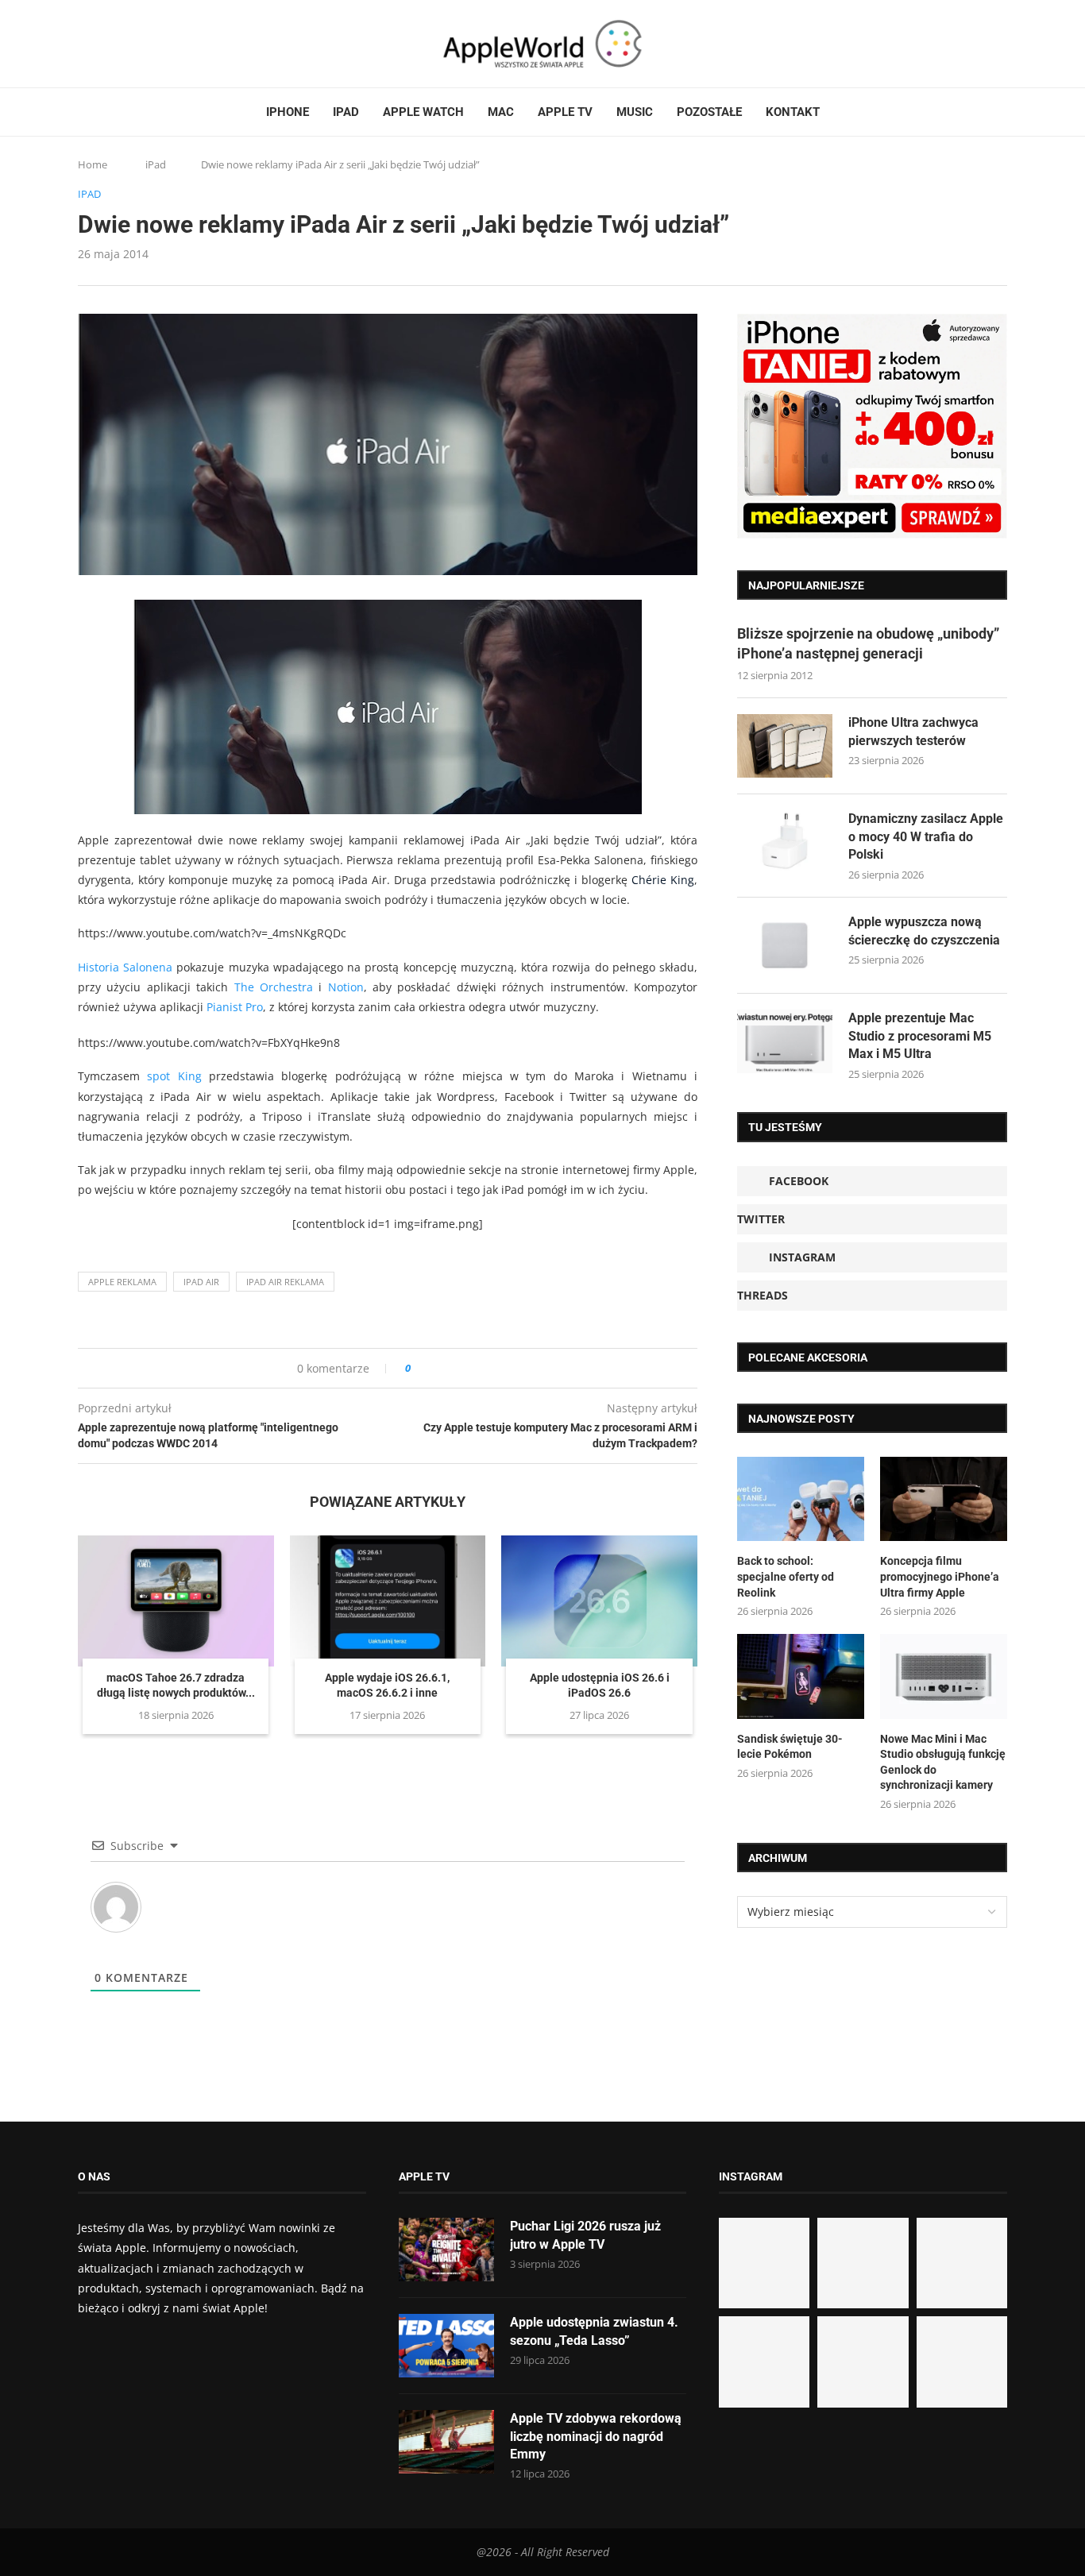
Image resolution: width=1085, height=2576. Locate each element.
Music (635, 112)
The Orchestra (274, 987)
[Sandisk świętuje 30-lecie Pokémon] (801, 1676)
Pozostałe (709, 112)
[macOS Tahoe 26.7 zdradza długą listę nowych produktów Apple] (176, 1601)
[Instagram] (114, 44)
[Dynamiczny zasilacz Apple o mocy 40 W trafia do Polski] (785, 842)
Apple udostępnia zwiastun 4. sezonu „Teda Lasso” (594, 2331)
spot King (174, 1076)
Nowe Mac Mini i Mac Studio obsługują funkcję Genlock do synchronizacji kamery (943, 1762)
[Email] (165, 44)
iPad (346, 112)
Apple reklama (122, 1282)
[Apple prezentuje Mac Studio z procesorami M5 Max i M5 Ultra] (785, 1041)
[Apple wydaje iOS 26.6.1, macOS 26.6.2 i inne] (388, 1601)
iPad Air (201, 1282)
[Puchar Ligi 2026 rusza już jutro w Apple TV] (446, 2250)
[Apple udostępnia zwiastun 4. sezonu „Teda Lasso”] (446, 2346)
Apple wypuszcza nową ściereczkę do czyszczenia (924, 931)
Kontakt (793, 112)
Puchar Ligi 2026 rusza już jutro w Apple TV (585, 2235)
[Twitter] (99, 44)
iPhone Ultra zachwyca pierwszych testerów (913, 731)
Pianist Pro (235, 1007)
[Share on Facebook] (437, 1368)
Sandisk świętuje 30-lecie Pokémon (790, 1747)
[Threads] (129, 44)
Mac (501, 112)
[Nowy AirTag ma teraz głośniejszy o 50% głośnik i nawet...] (962, 2362)
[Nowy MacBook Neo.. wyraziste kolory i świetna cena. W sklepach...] (764, 2362)
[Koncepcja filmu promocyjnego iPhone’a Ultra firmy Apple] (944, 1499)
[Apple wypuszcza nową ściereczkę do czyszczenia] (785, 945)
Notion (346, 987)
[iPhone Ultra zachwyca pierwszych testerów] (785, 746)
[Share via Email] (480, 1368)
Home (93, 164)
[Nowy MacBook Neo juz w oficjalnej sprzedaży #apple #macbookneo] (962, 2263)
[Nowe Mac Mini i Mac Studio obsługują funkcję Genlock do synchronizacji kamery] (944, 1676)
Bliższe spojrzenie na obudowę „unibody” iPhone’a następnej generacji (868, 643)
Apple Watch (423, 112)
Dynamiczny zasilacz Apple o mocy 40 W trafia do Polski (926, 836)
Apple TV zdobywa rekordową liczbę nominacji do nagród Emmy (596, 2436)
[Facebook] (84, 44)
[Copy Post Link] (459, 1368)
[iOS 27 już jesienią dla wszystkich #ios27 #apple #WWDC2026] (863, 2263)
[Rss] (145, 44)
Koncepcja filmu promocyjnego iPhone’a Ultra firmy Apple (940, 1576)
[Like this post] (419, 1368)
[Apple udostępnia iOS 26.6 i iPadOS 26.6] (599, 1601)
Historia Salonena (125, 967)
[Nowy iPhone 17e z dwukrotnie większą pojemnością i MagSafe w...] (863, 2362)
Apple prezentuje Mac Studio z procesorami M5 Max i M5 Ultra (920, 1036)
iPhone (288, 112)
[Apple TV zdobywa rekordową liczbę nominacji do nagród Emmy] (446, 2442)
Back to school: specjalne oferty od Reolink (786, 1576)
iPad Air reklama (285, 1282)
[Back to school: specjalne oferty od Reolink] (801, 1499)
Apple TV (565, 112)
